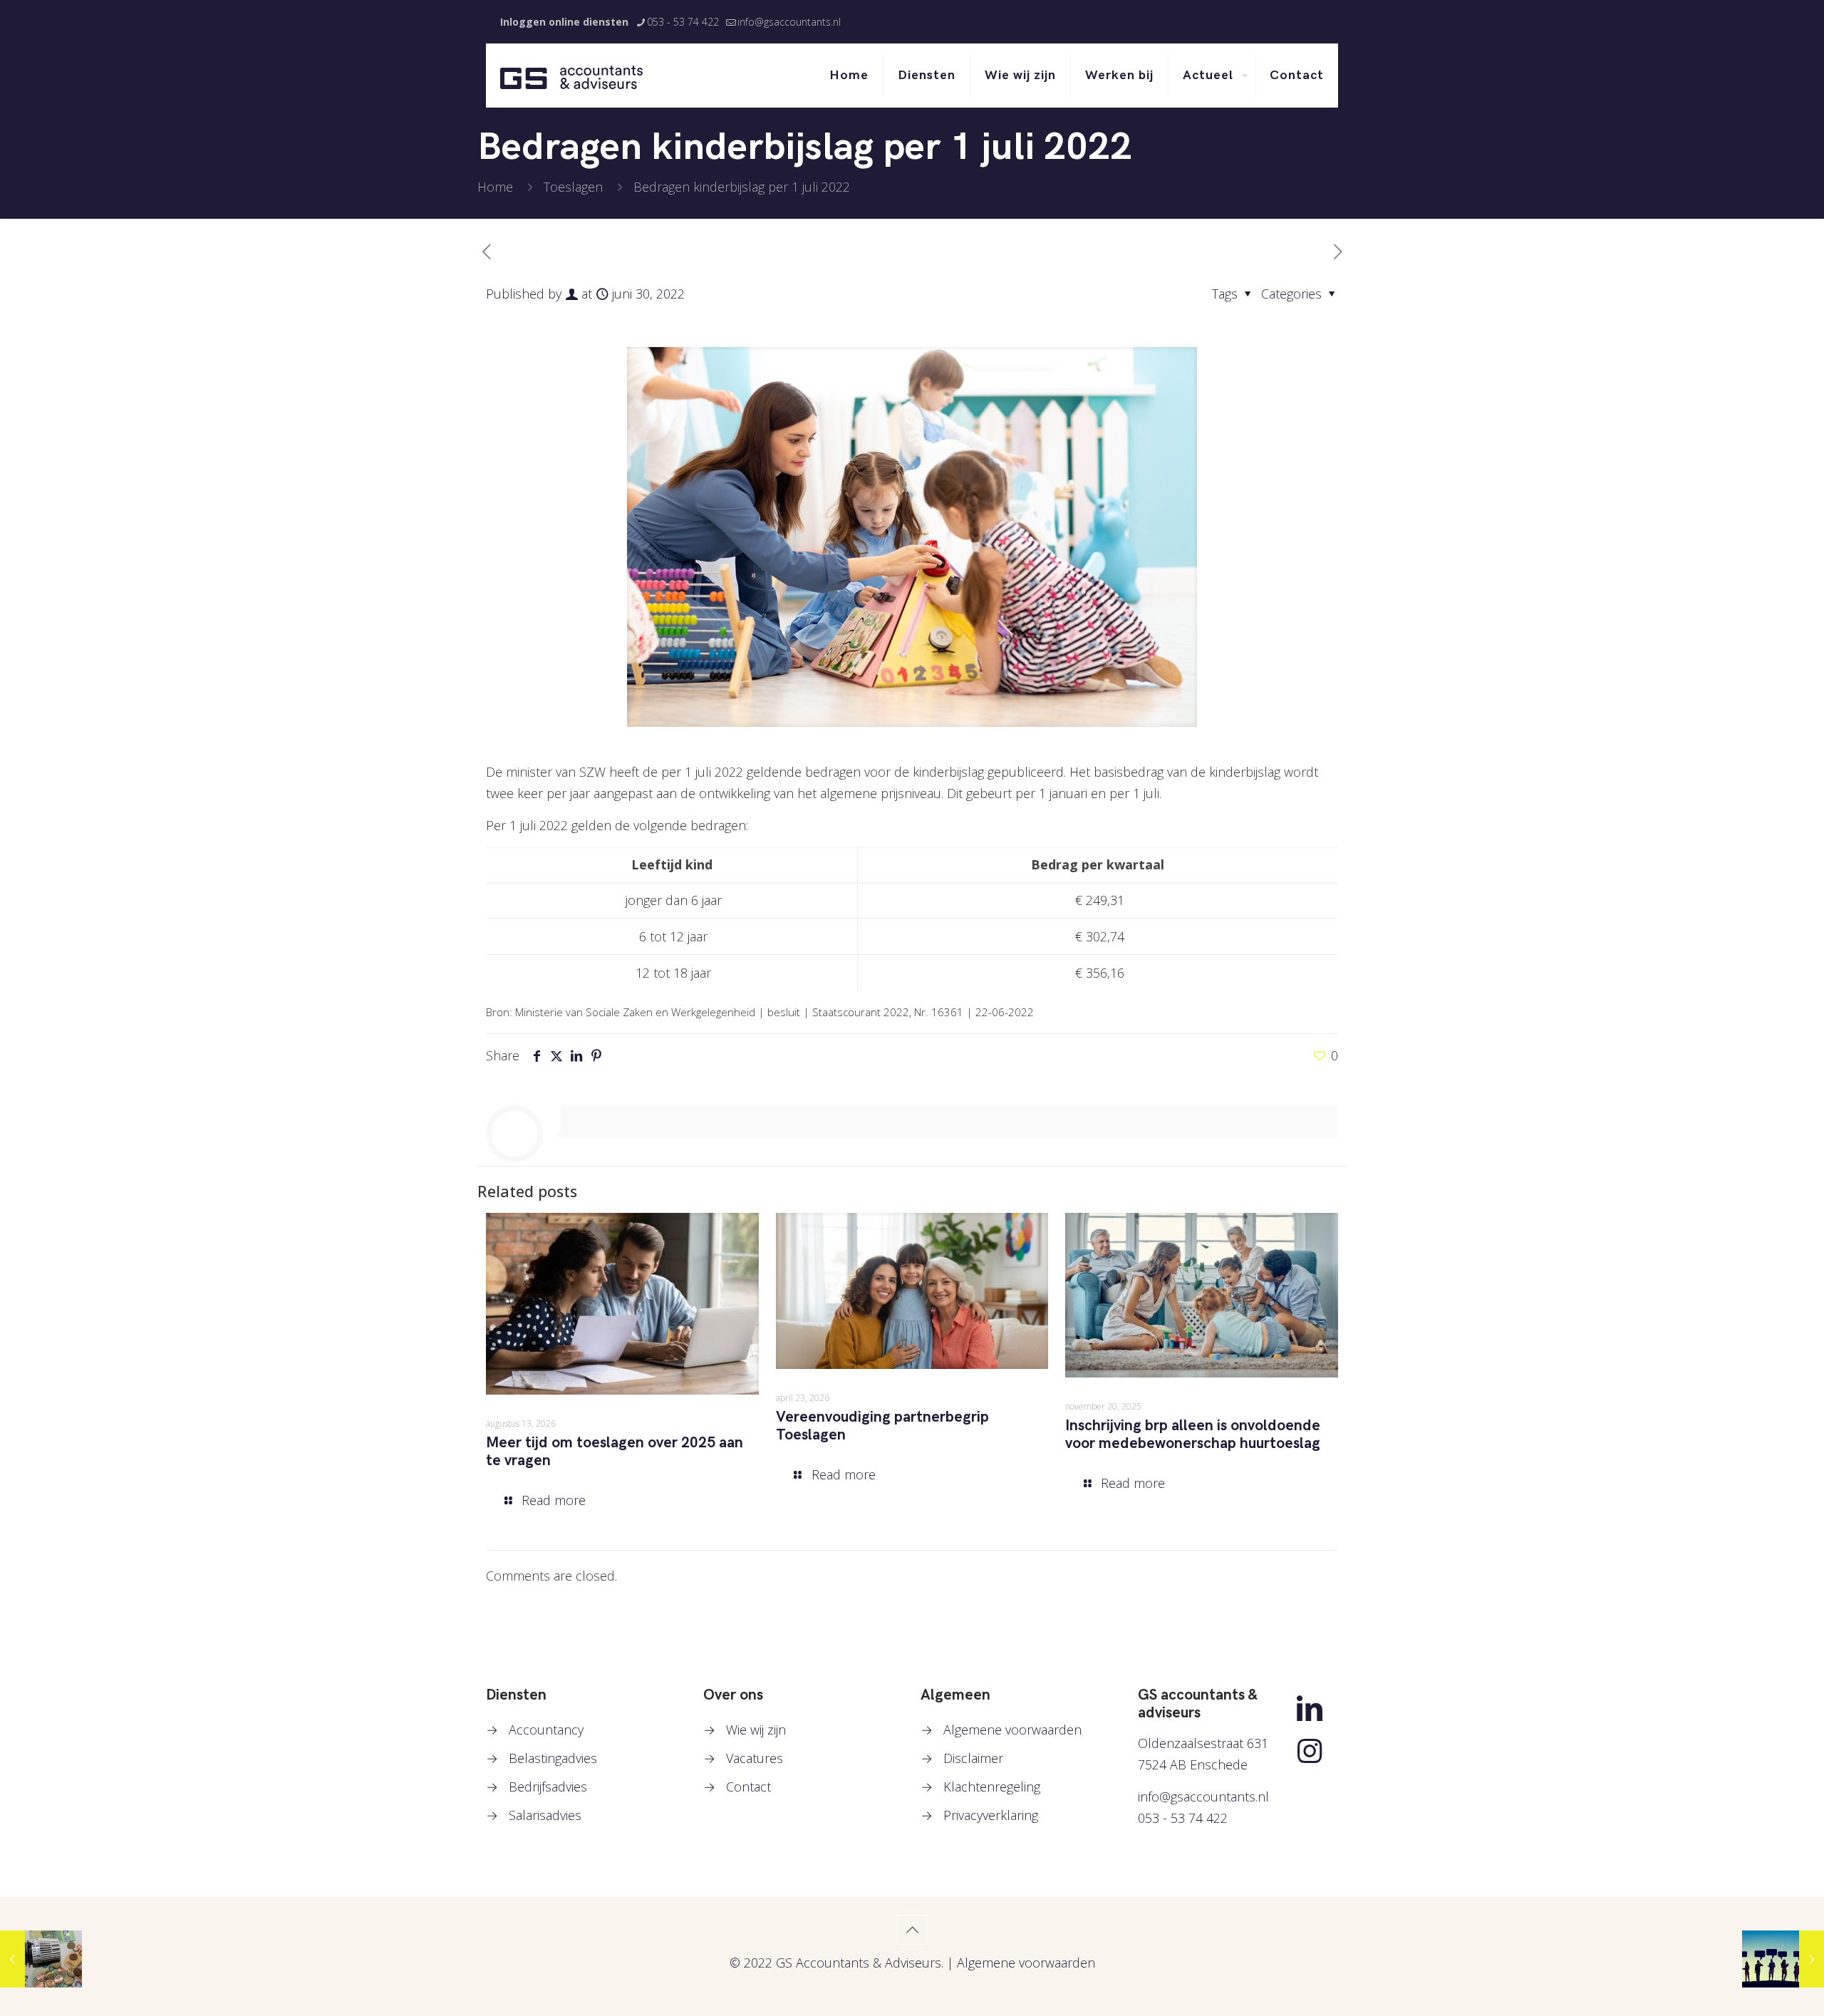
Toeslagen (573, 187)
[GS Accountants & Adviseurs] (571, 76)
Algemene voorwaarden (1012, 1730)
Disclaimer (973, 1758)
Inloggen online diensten (564, 22)
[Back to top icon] (912, 1930)
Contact (748, 1787)
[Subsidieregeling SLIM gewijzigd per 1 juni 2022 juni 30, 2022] (1783, 1959)
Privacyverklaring (991, 1815)
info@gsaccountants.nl (789, 22)
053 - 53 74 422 (683, 22)
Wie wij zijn (756, 1730)
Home (495, 187)
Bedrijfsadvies (548, 1787)
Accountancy (546, 1730)
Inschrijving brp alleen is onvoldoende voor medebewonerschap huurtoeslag (1193, 1435)
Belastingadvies (553, 1758)
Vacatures (755, 1758)
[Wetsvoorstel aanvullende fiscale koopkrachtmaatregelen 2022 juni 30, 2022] (41, 1959)
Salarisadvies (545, 1815)
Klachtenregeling (992, 1787)
